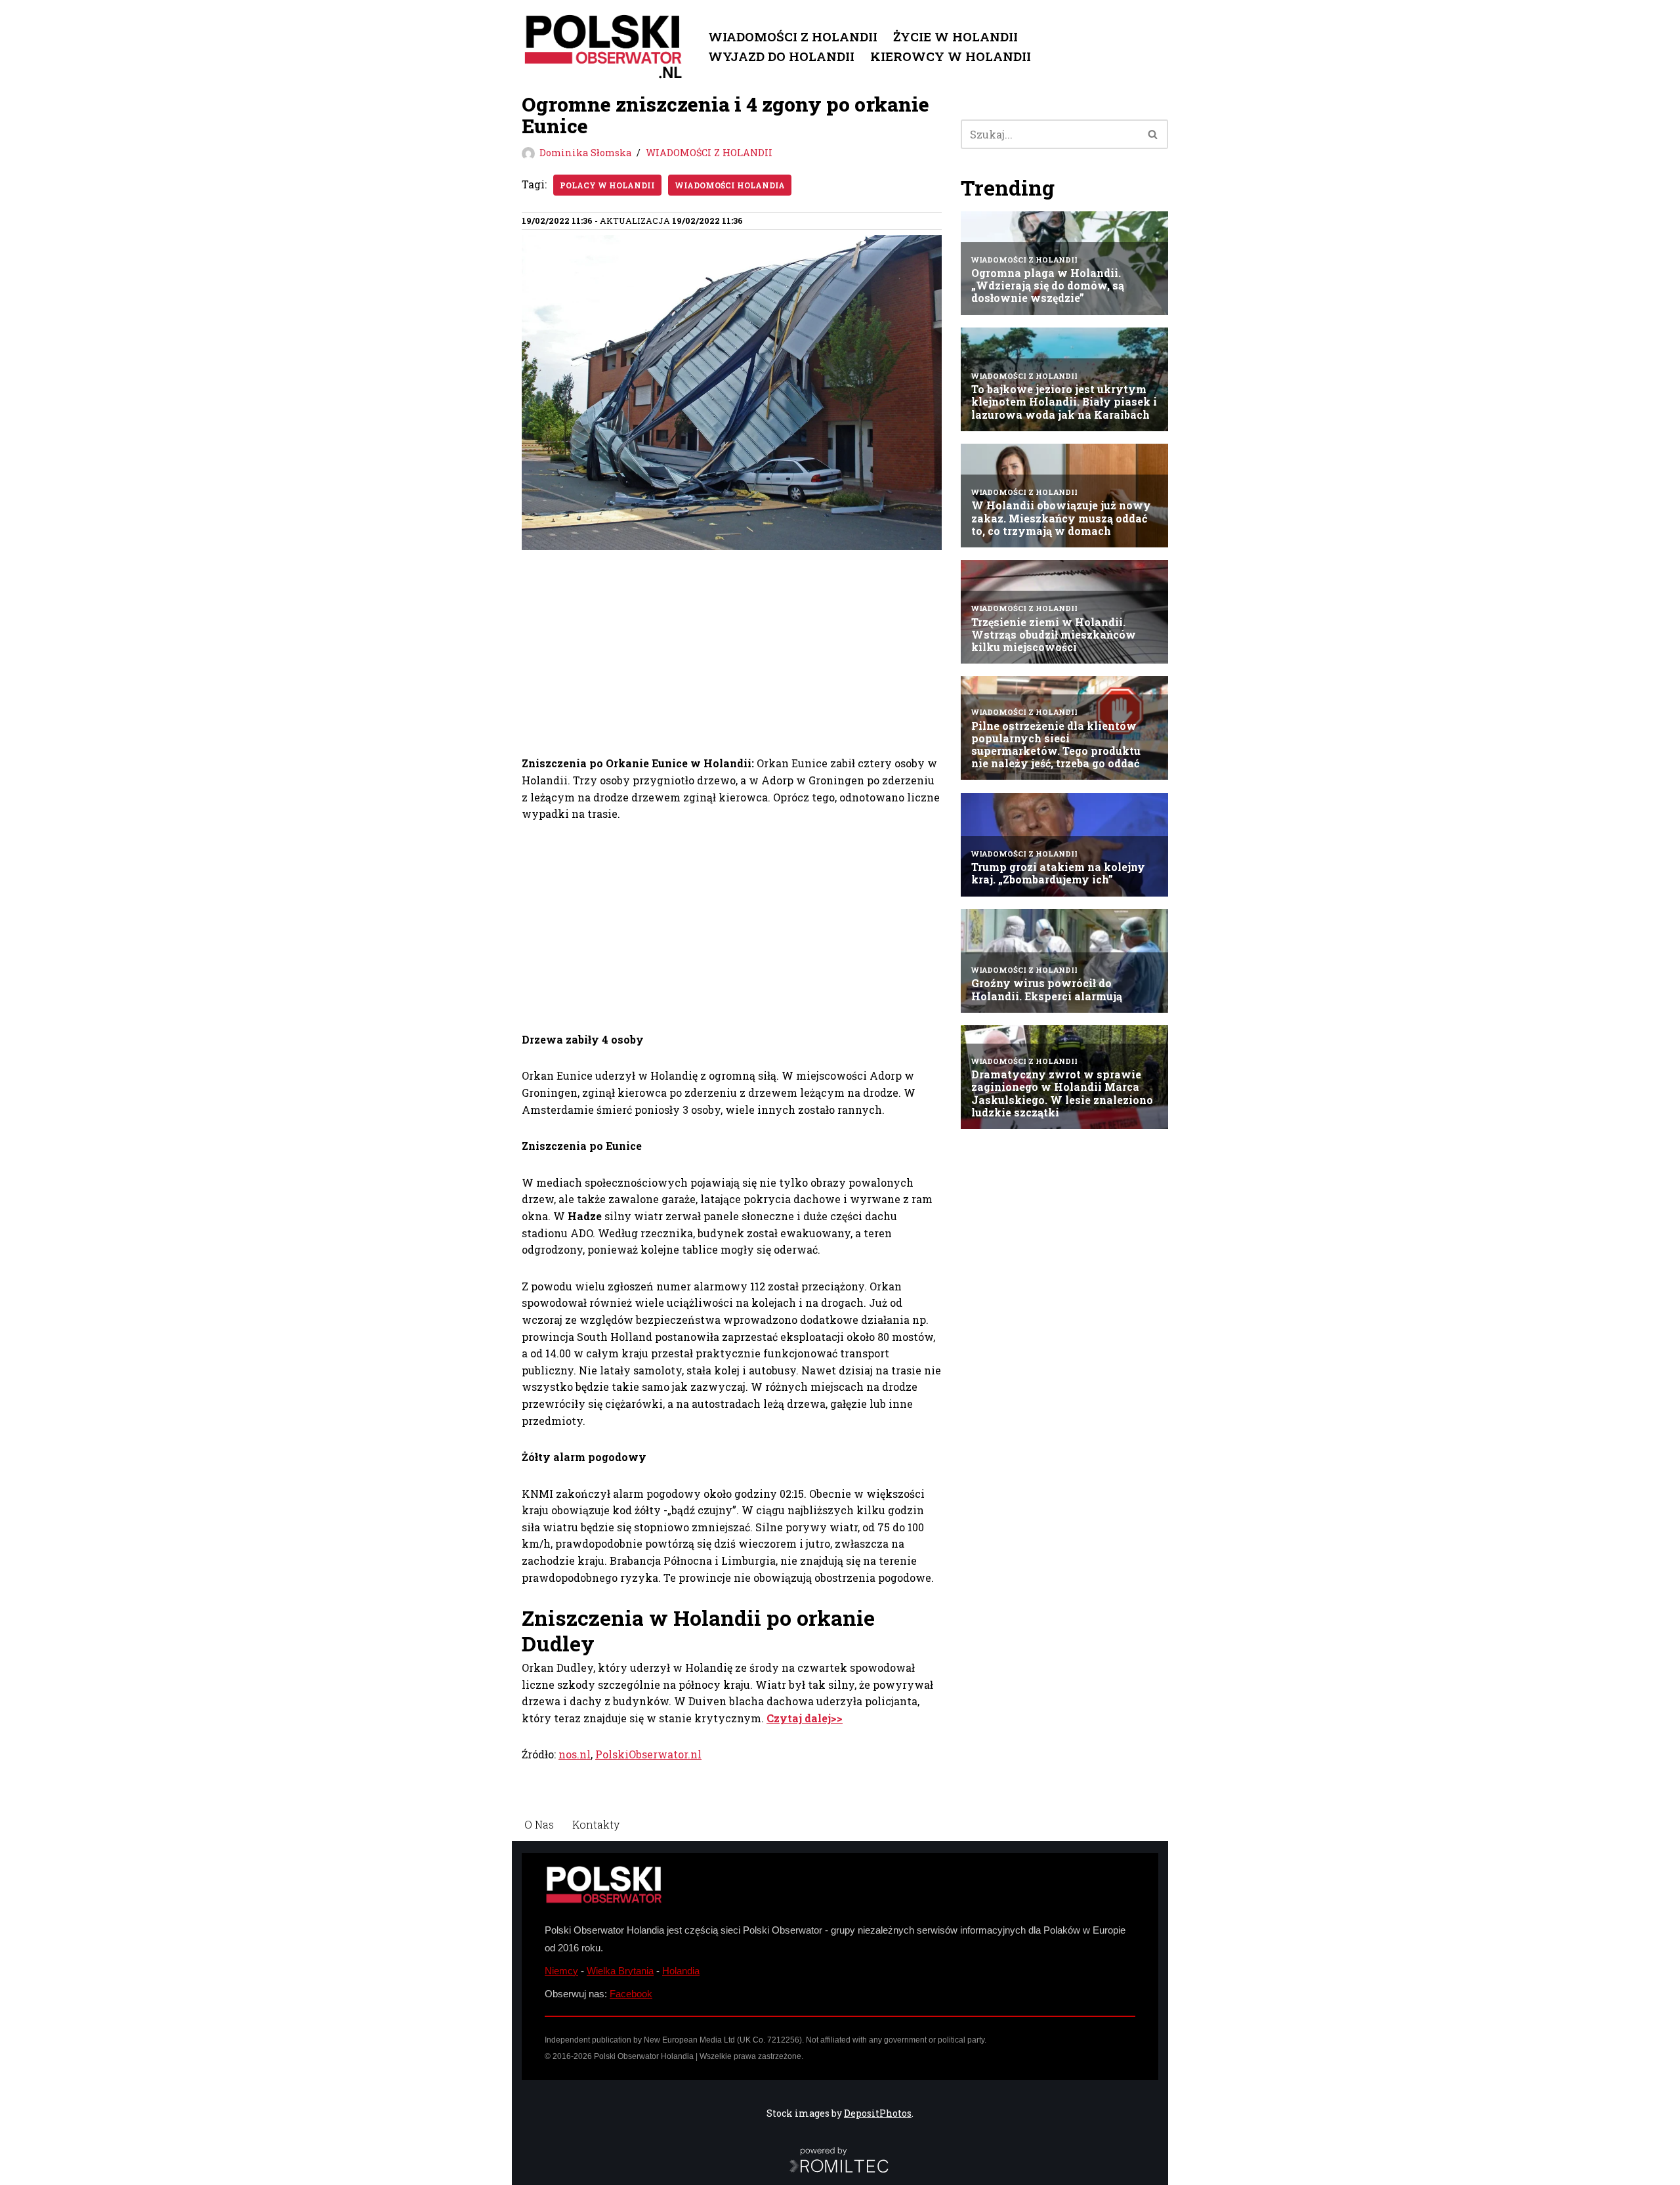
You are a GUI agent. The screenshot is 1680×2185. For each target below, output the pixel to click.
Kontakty (596, 1824)
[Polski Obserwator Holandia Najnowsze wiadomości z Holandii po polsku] (604, 47)
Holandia (681, 1971)
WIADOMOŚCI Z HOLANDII (793, 36)
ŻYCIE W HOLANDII (955, 36)
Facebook (631, 1994)
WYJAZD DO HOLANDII (781, 56)
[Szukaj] (1153, 134)
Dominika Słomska (585, 153)
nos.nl (575, 1754)
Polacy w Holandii (607, 185)
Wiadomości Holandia (730, 185)
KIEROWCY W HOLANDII (951, 56)
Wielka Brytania (620, 1971)
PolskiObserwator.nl (648, 1754)
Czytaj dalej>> (805, 1718)
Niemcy (561, 1971)
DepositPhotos (878, 2113)
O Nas (539, 1824)
